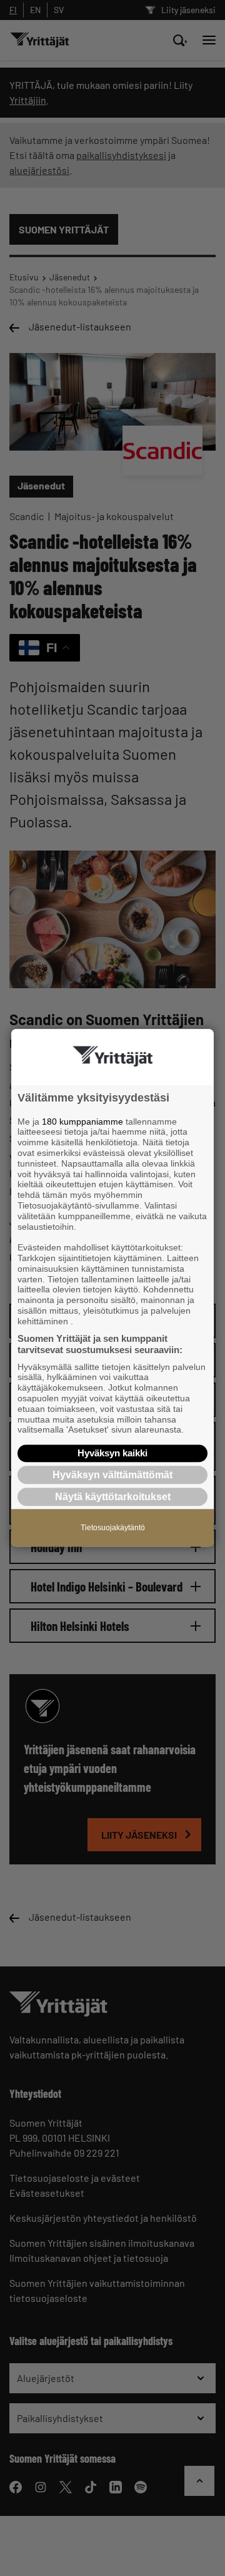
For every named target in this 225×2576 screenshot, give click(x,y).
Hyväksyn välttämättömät (112, 1475)
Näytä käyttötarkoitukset (113, 1497)
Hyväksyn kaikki (112, 1453)
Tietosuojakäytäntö (113, 1528)
